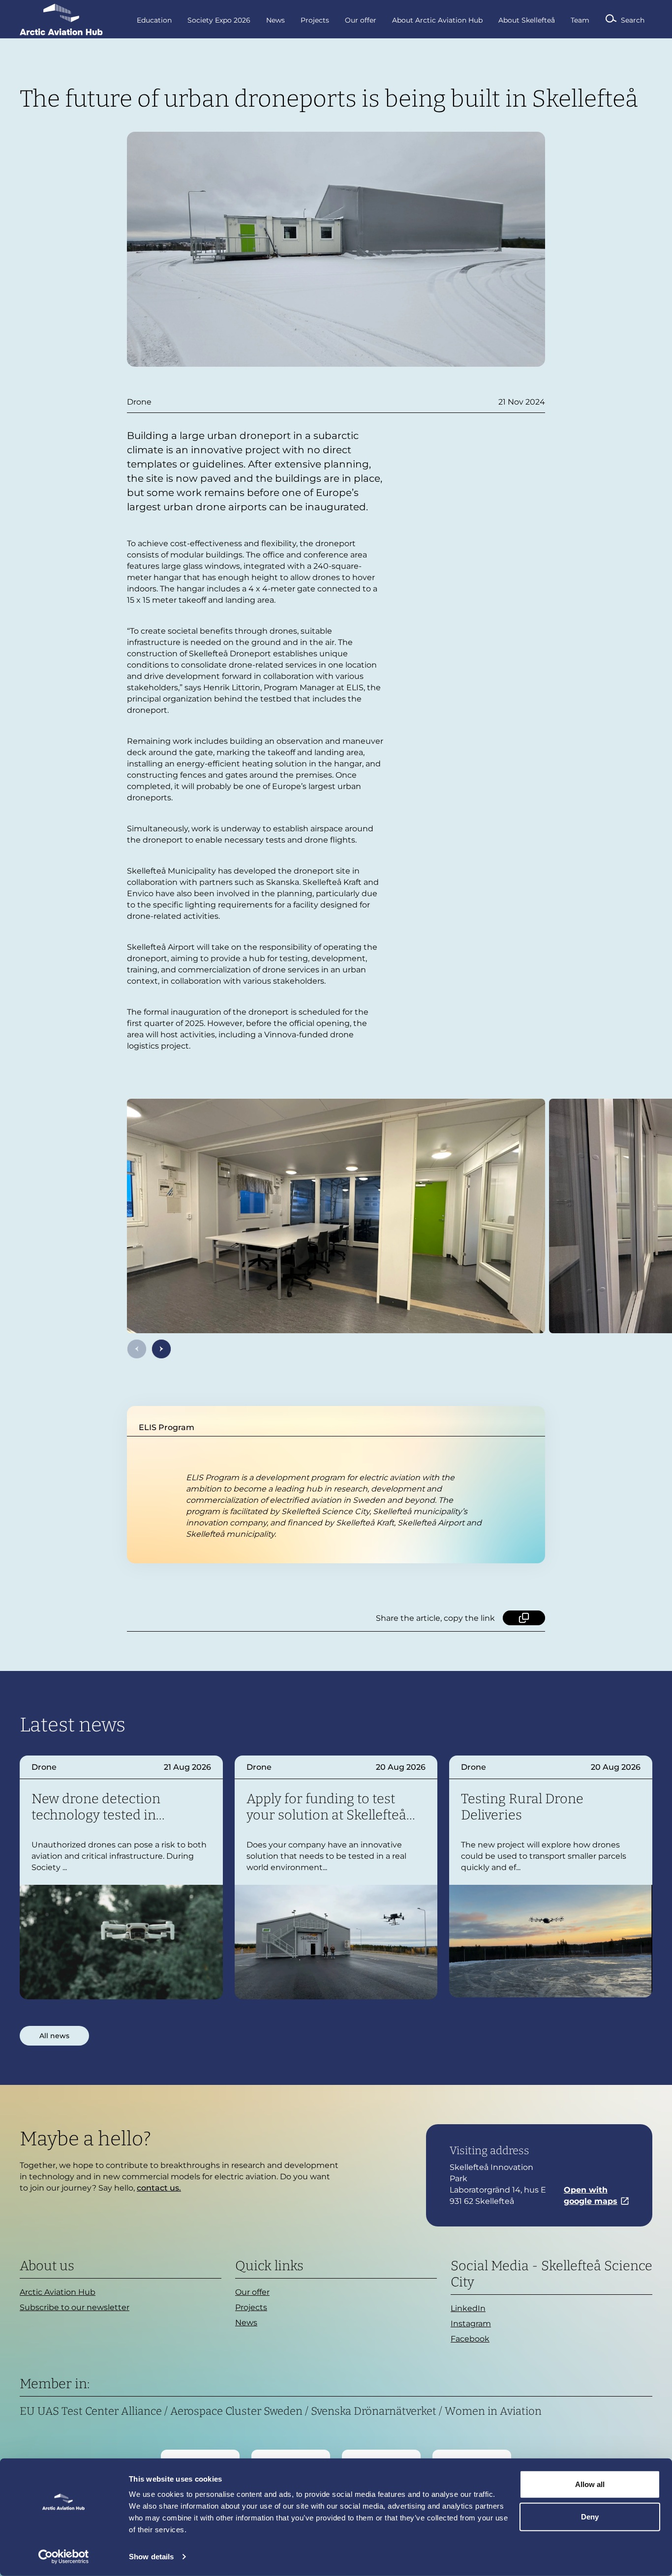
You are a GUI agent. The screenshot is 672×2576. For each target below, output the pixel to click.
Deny (590, 2516)
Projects (315, 20)
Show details (151, 2557)
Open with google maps (591, 2195)
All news (54, 2036)
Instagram (471, 2324)
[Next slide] (161, 1349)
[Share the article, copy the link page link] (524, 1618)
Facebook (470, 2339)
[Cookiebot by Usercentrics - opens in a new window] (64, 2557)
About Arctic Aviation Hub (437, 20)
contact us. (159, 2188)
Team (580, 20)
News (275, 20)
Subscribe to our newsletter (75, 2307)
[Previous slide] (137, 1349)
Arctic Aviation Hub (58, 2292)
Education (154, 20)
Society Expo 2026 (219, 20)
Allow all (590, 2484)
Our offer (361, 20)
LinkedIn (468, 2308)
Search (633, 20)
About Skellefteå (527, 20)
